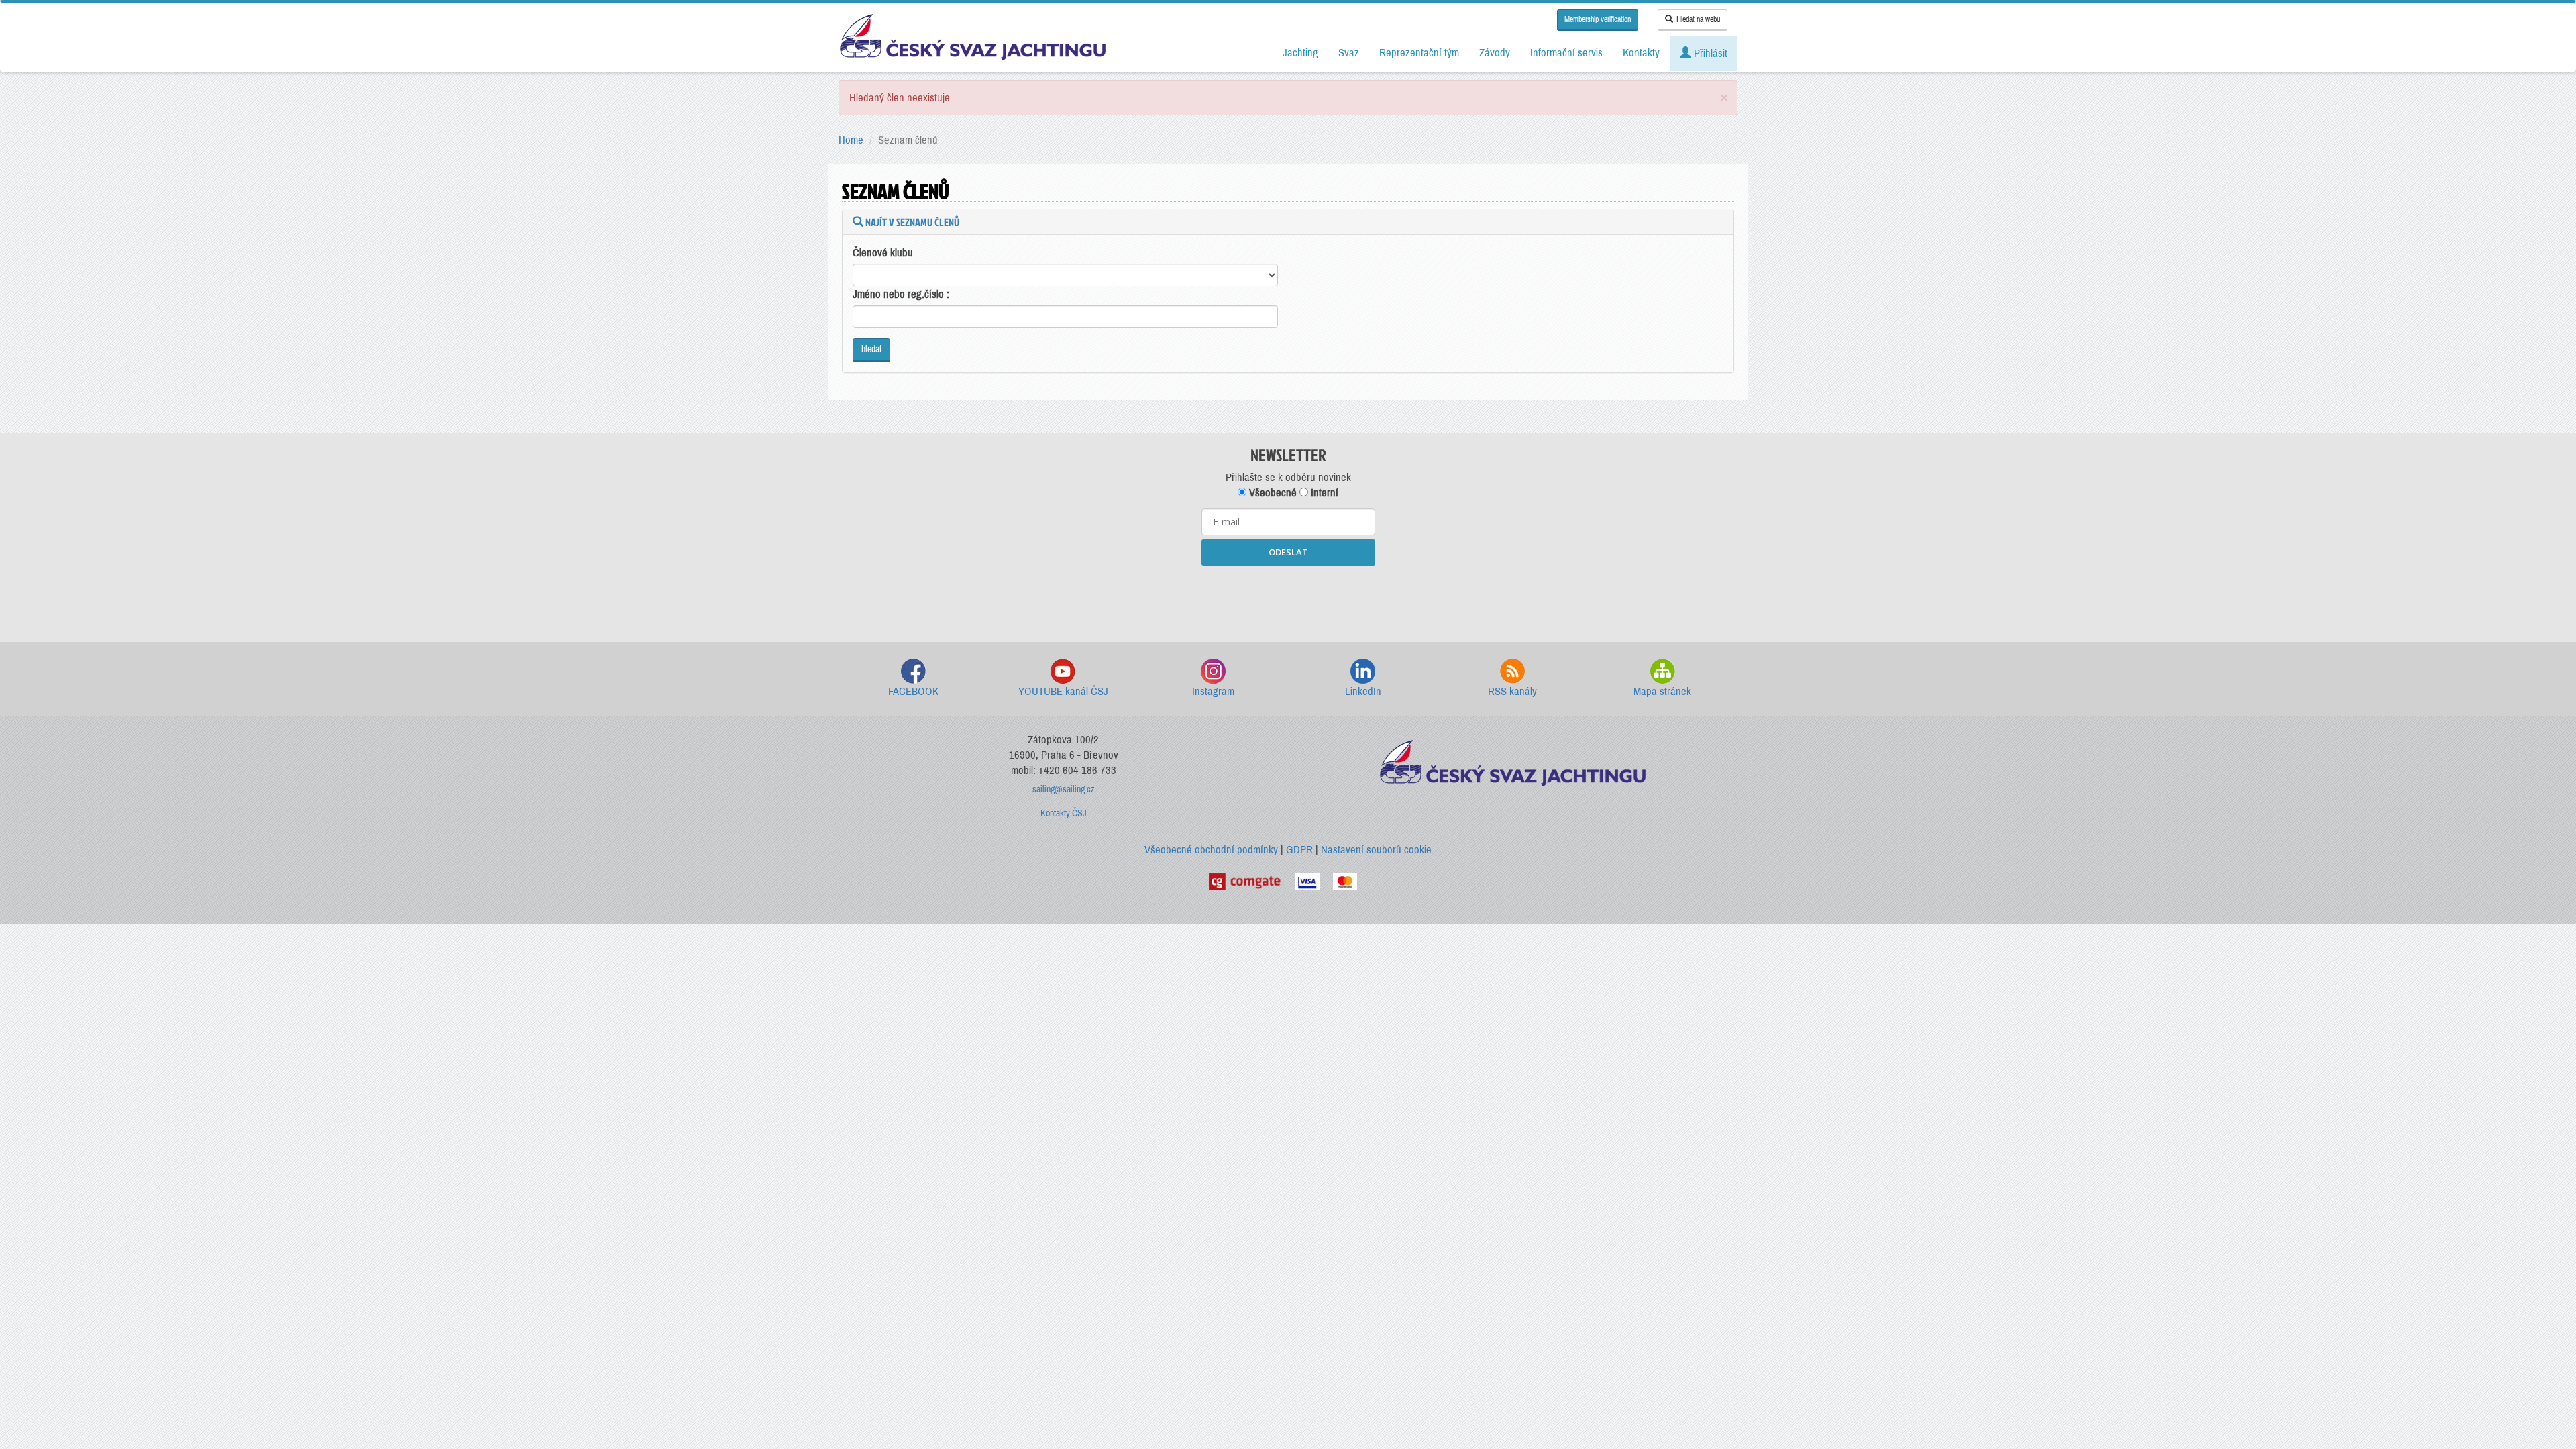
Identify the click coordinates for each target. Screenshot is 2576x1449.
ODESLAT (1288, 552)
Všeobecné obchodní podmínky (1211, 850)
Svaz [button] (1349, 53)
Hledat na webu (1698, 19)
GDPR (1299, 850)
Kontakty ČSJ (1064, 813)
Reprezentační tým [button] (1419, 53)
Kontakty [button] (1641, 53)
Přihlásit (1709, 53)
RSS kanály (1512, 691)
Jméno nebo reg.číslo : (901, 294)
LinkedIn (1363, 691)
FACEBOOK (913, 691)
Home (851, 140)
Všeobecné (1272, 493)
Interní (1323, 493)
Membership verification (1598, 19)
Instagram (1213, 691)
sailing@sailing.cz (1064, 789)
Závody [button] (1495, 53)
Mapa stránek (1662, 691)
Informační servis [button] (1566, 53)
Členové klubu (883, 253)
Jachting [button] (1300, 53)
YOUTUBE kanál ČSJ (1063, 691)
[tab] (1288, 222)
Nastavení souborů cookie (1376, 850)
